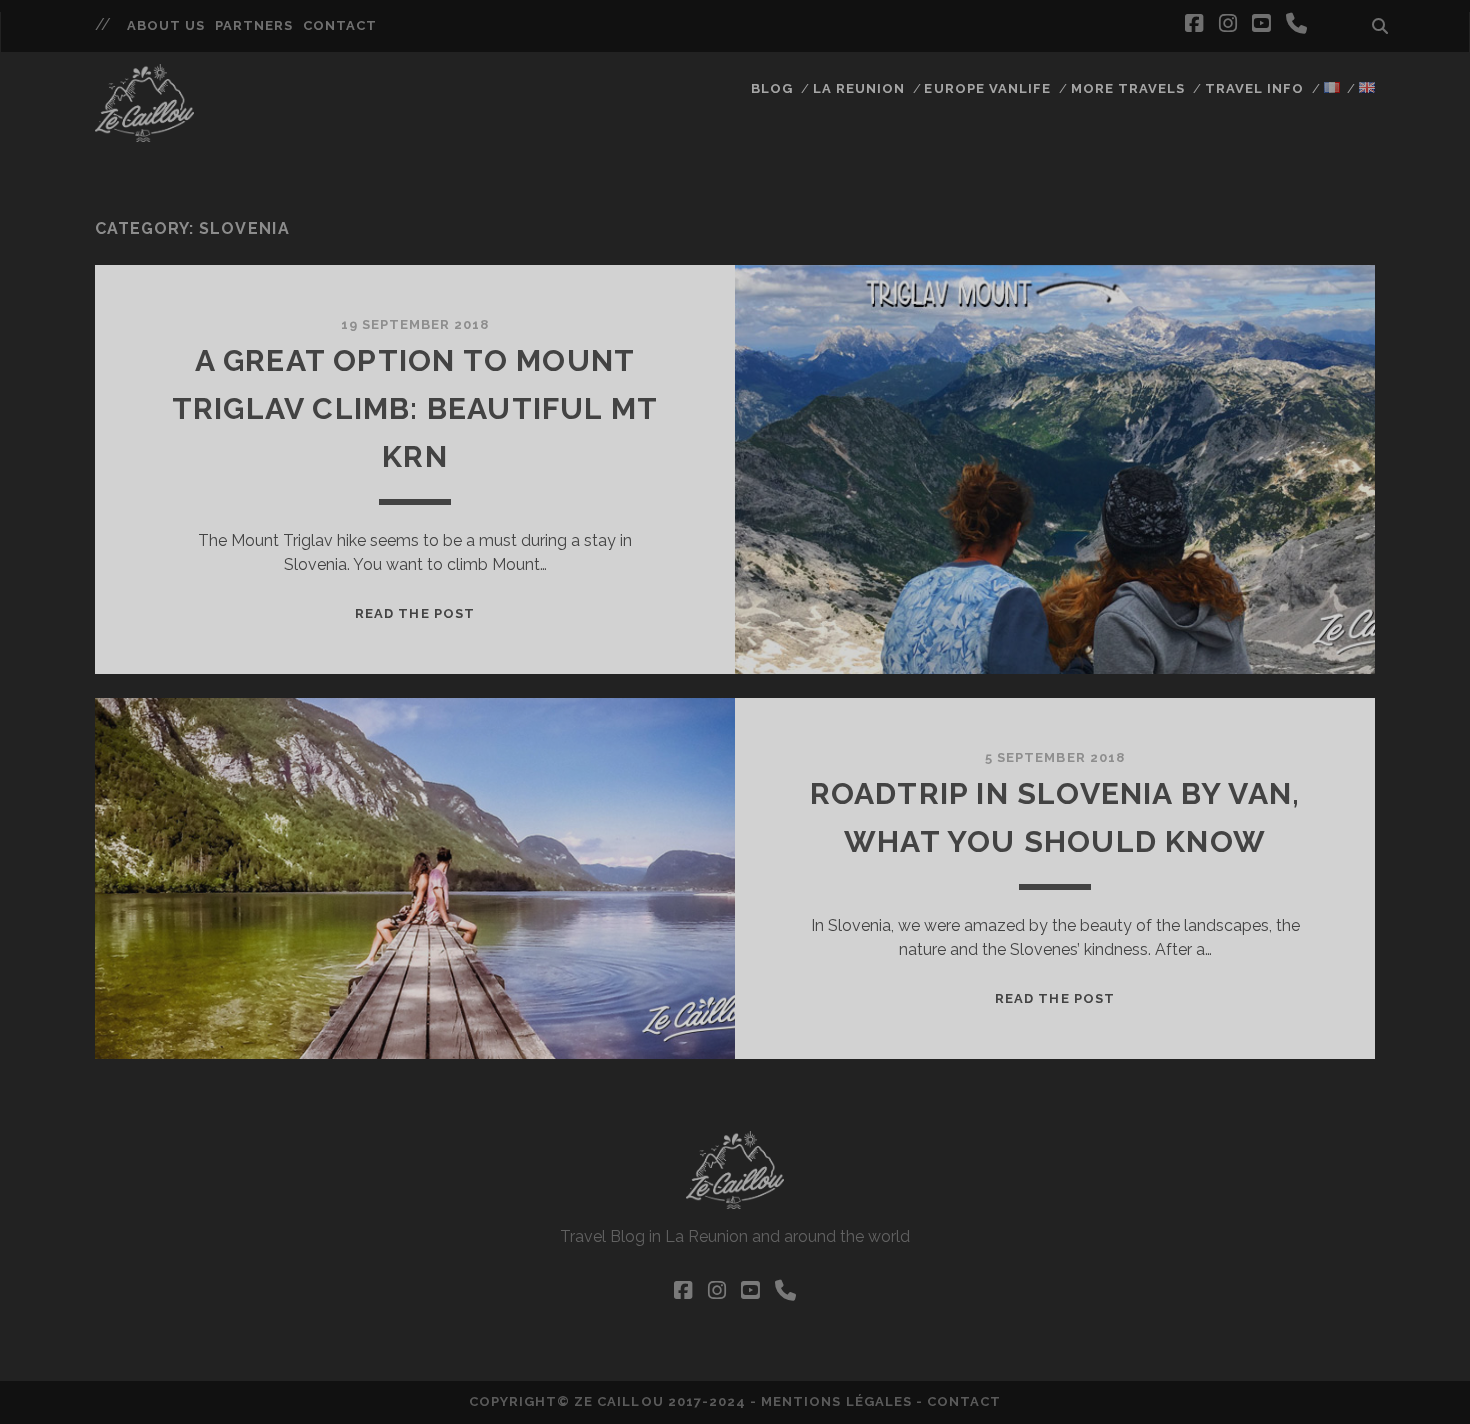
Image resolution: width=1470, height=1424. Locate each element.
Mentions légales (836, 1401)
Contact (340, 25)
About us (166, 25)
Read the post (415, 613)
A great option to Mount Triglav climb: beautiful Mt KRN (415, 408)
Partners (254, 25)
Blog (772, 88)
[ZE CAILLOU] (144, 133)
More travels (1128, 88)
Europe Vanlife (987, 88)
